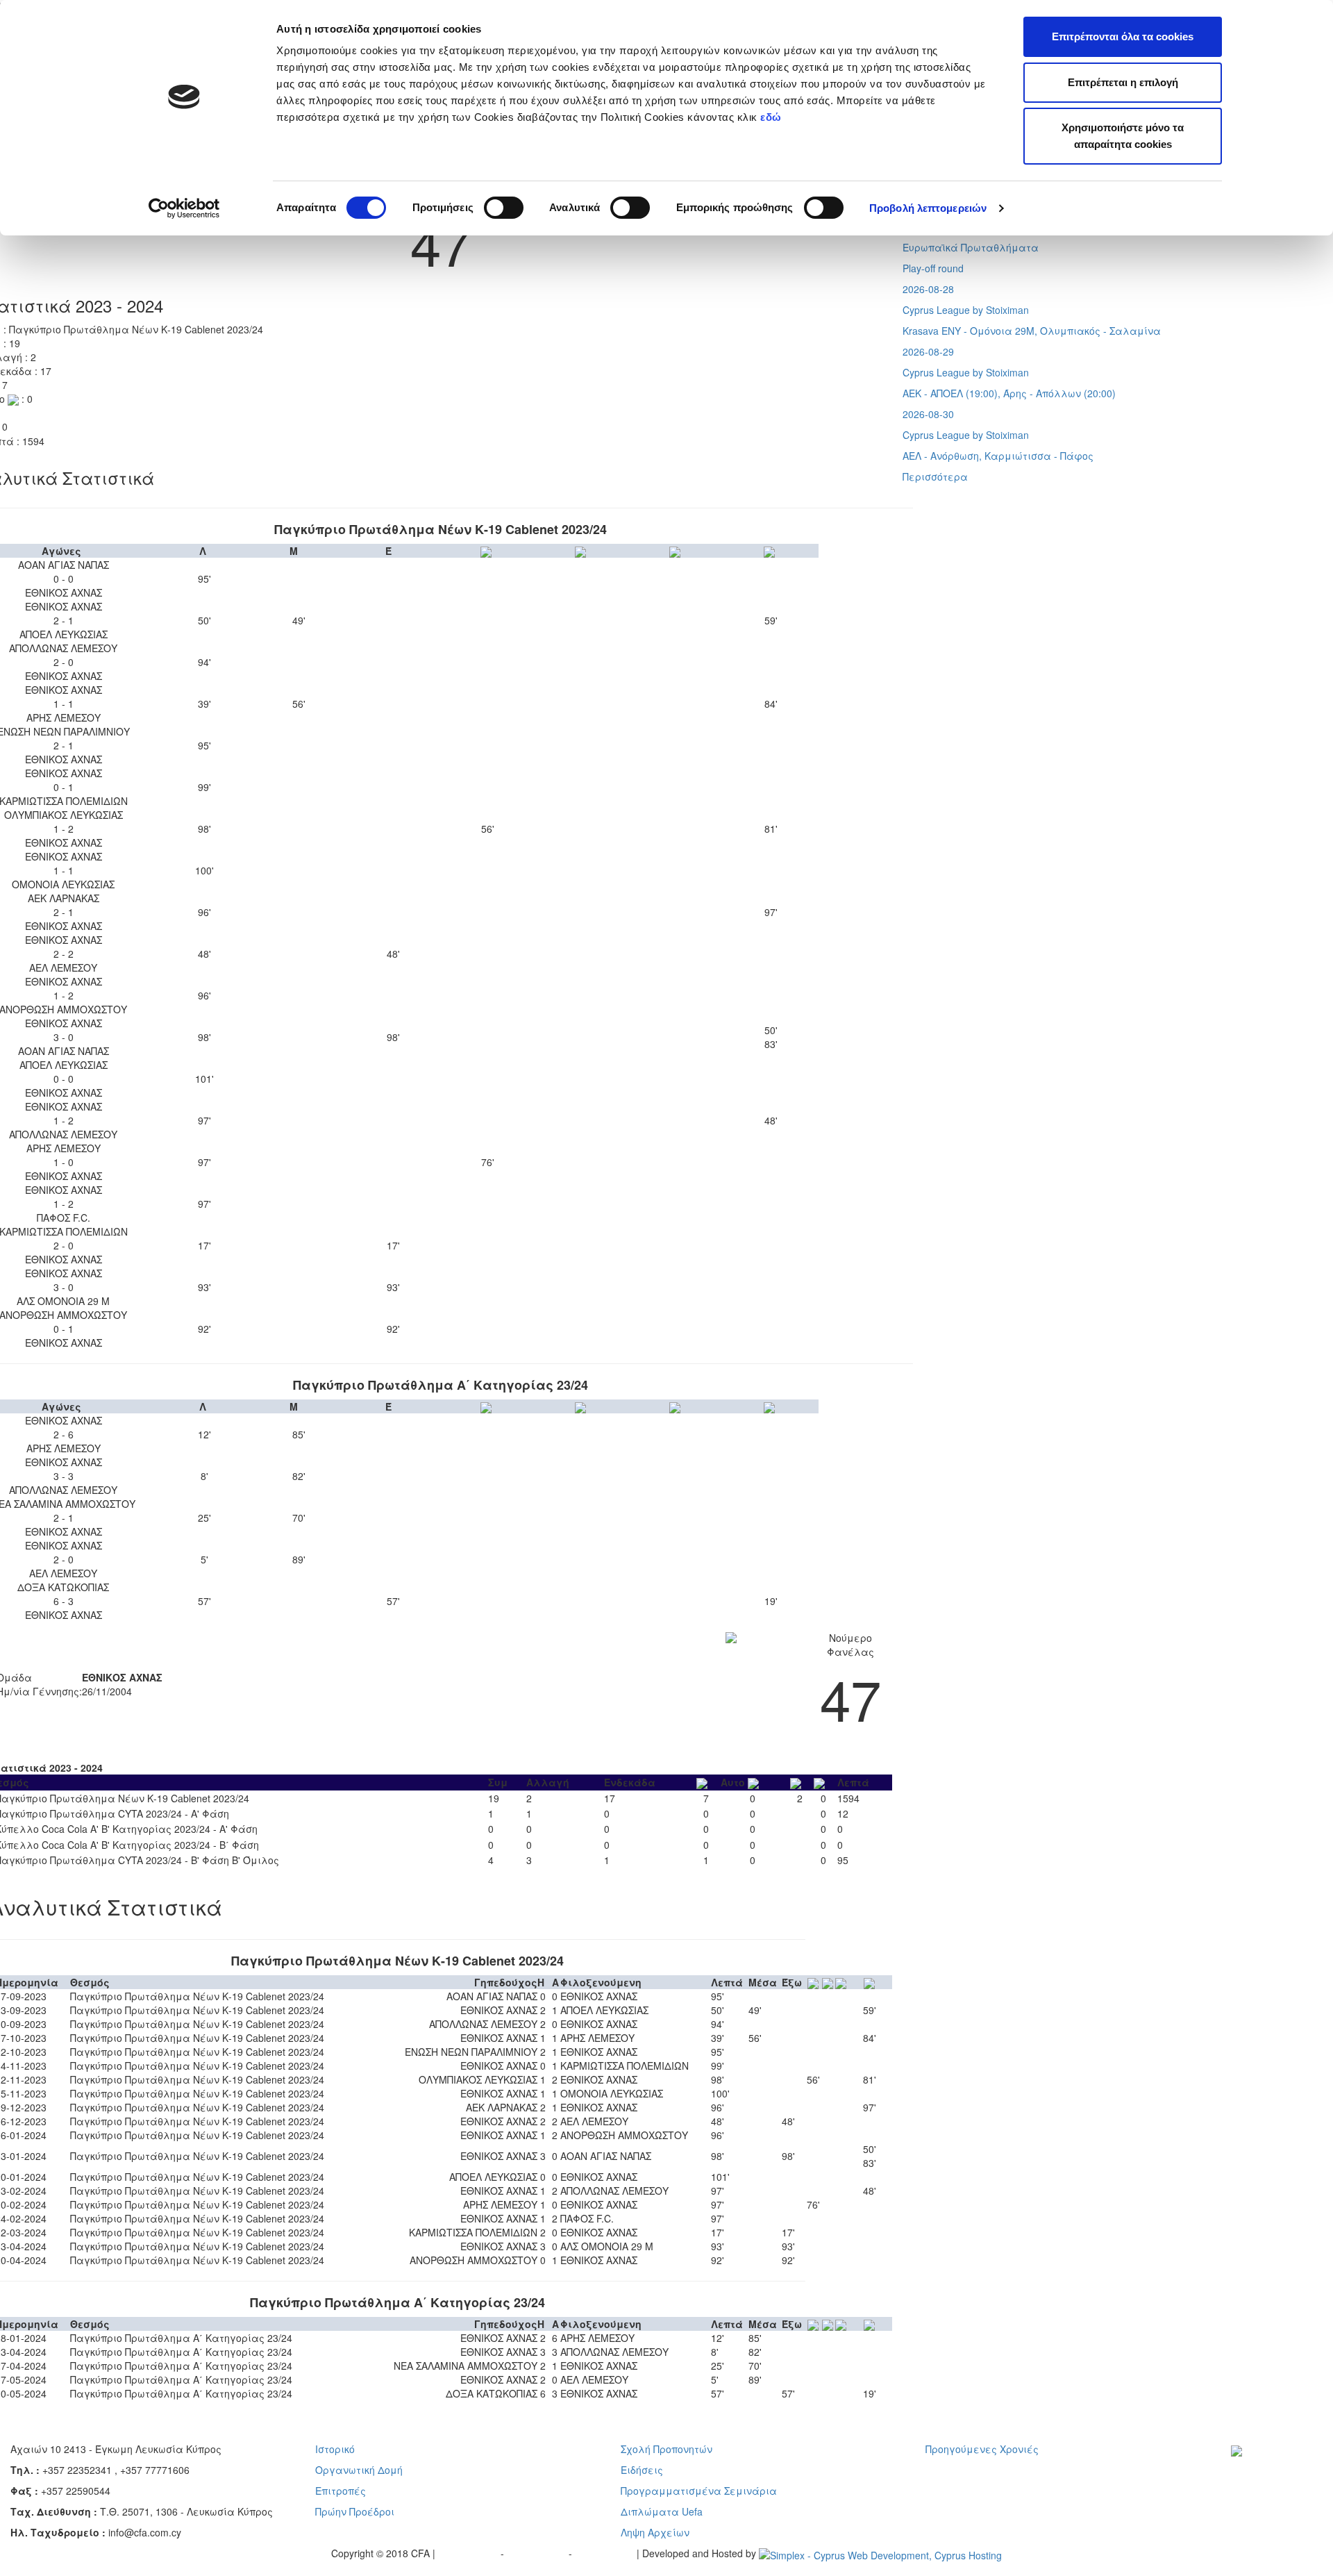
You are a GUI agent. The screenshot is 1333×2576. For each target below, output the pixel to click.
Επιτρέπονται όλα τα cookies (1123, 36)
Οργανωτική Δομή (359, 2470)
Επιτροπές (341, 2491)
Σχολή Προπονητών (666, 2449)
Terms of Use (538, 2553)
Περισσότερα (935, 476)
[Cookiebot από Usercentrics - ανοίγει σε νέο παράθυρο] (184, 208)
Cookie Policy (606, 2553)
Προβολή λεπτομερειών (928, 208)
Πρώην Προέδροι (355, 2511)
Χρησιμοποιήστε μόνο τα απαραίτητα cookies (1123, 136)
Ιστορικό (335, 2449)
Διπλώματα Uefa (662, 2511)
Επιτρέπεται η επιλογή (1123, 82)
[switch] (504, 208)
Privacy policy (469, 2553)
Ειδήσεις (642, 2470)
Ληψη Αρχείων (655, 2532)
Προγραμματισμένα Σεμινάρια (699, 2491)
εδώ (772, 117)
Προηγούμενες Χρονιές (982, 2449)
